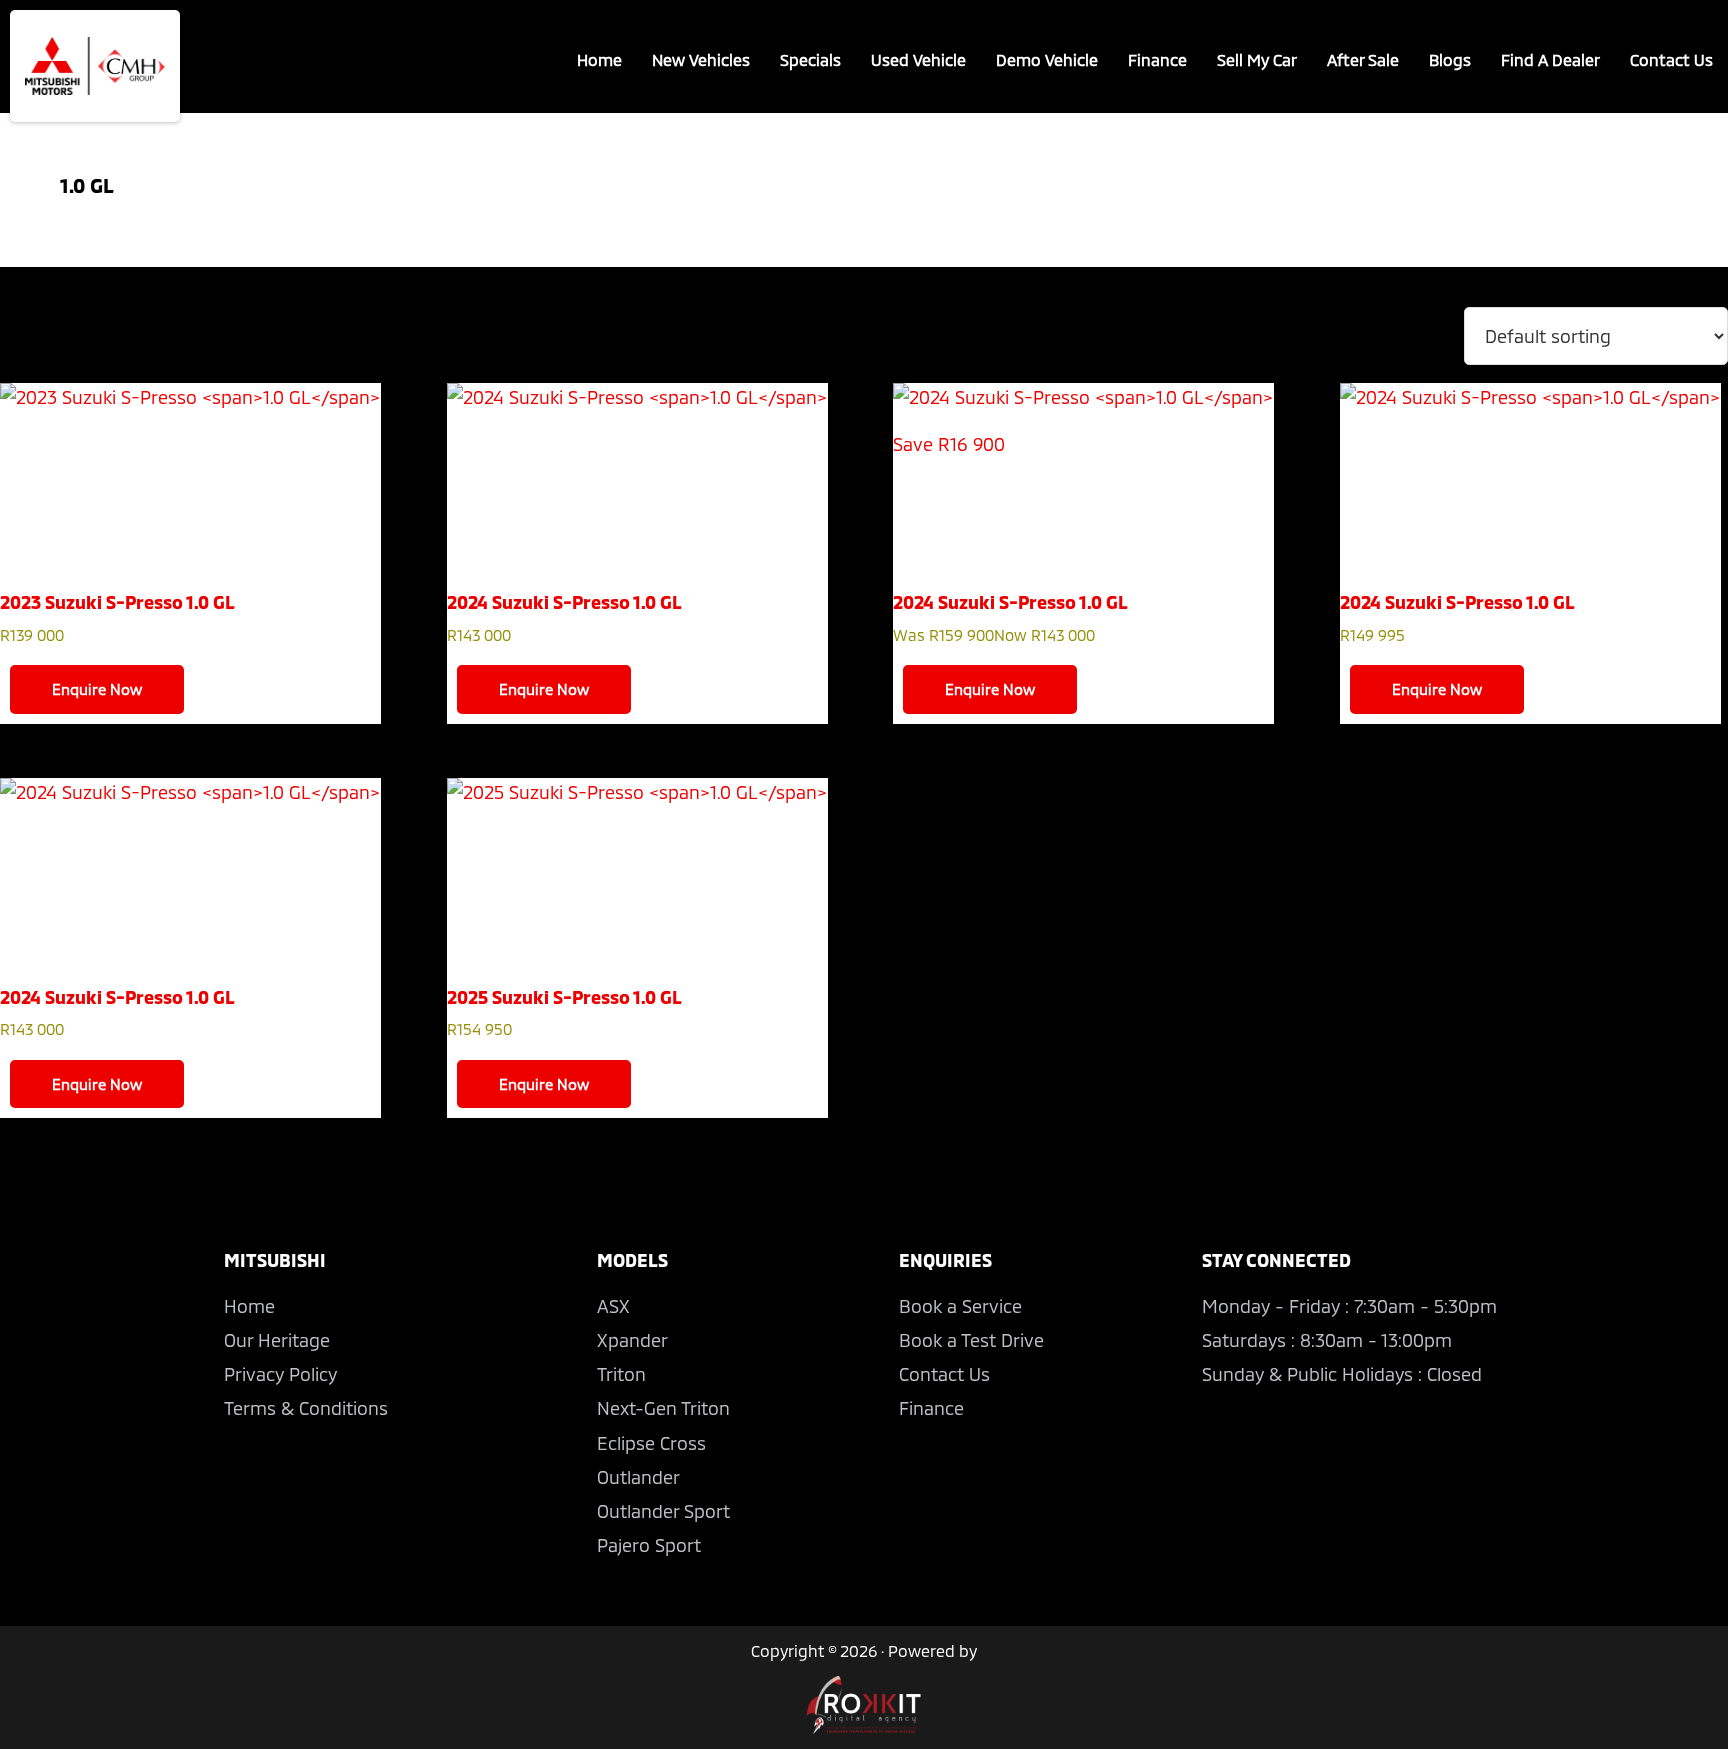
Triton (621, 1374)
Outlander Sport (663, 1511)
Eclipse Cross (651, 1443)
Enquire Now (97, 689)
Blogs (1450, 59)
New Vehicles (701, 59)
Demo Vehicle (1047, 59)
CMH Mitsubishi (95, 66)
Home (599, 59)
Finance (1157, 59)
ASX (613, 1306)
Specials (810, 59)
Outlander (638, 1477)
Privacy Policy (280, 1374)
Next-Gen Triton (663, 1408)
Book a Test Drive (971, 1340)
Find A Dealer (1550, 59)
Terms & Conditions (306, 1408)
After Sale (1363, 59)
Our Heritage (277, 1340)
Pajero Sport (649, 1545)
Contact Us (1671, 59)
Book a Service (960, 1306)
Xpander (632, 1340)
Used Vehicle (918, 59)
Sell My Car (1257, 59)
